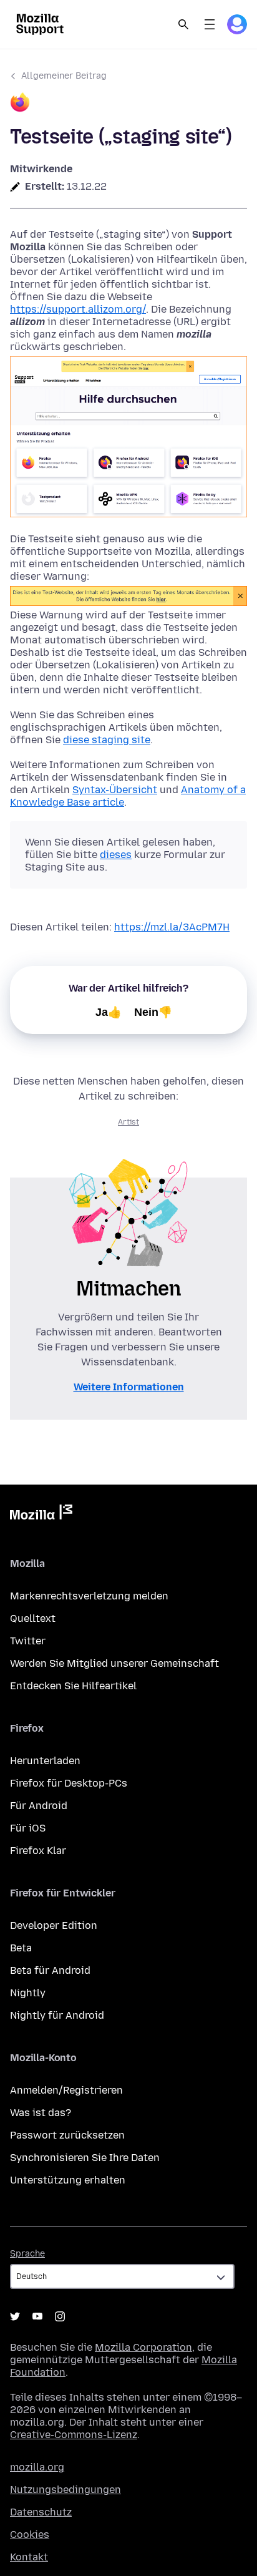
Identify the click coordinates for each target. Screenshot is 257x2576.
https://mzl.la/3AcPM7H (172, 927)
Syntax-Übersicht (115, 790)
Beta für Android (50, 1970)
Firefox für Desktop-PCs (69, 1783)
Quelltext (33, 1618)
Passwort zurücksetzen (67, 2135)
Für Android (39, 1806)
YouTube (37, 2316)
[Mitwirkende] (128, 104)
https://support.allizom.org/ (78, 309)
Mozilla (41, 1515)
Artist (128, 1122)
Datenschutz (41, 2512)
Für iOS (28, 1828)
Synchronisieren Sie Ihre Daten (85, 2158)
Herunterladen (45, 1761)
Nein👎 (153, 1012)
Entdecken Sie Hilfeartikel (73, 1686)
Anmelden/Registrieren (66, 2090)
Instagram (60, 2316)
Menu (210, 24)
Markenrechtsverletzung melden (89, 1596)
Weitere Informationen (129, 1387)
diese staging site (107, 740)
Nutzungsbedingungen (65, 2490)
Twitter (28, 1641)
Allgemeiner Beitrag (64, 76)
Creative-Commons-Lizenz (74, 2435)
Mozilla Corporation (143, 2347)
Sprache (27, 2254)
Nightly (28, 1993)
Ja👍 (109, 1012)
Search (183, 24)
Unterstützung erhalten (68, 2180)
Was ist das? (41, 2113)
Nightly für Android (57, 2015)
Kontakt (29, 2557)
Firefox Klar (38, 1851)
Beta (21, 1948)
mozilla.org (37, 2467)
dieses (116, 855)
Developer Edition (54, 1925)
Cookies (30, 2535)
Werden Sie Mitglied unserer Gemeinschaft (114, 1663)
